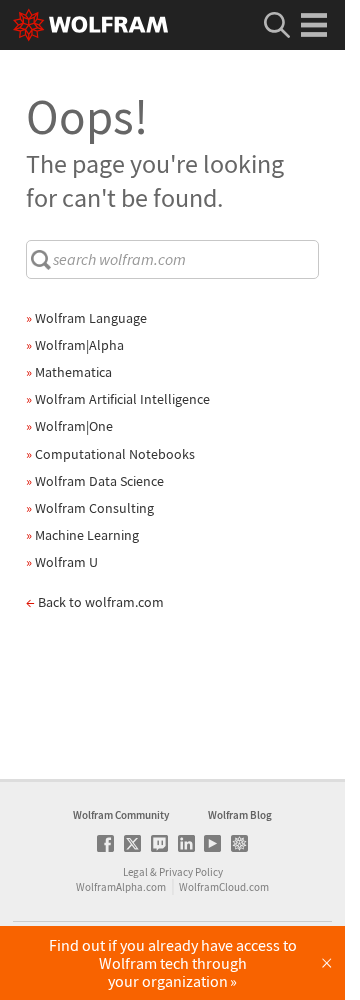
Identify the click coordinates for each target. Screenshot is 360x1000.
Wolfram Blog (240, 815)
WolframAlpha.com (121, 887)
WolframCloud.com (224, 887)
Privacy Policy (191, 872)
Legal (135, 872)
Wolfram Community (121, 815)
